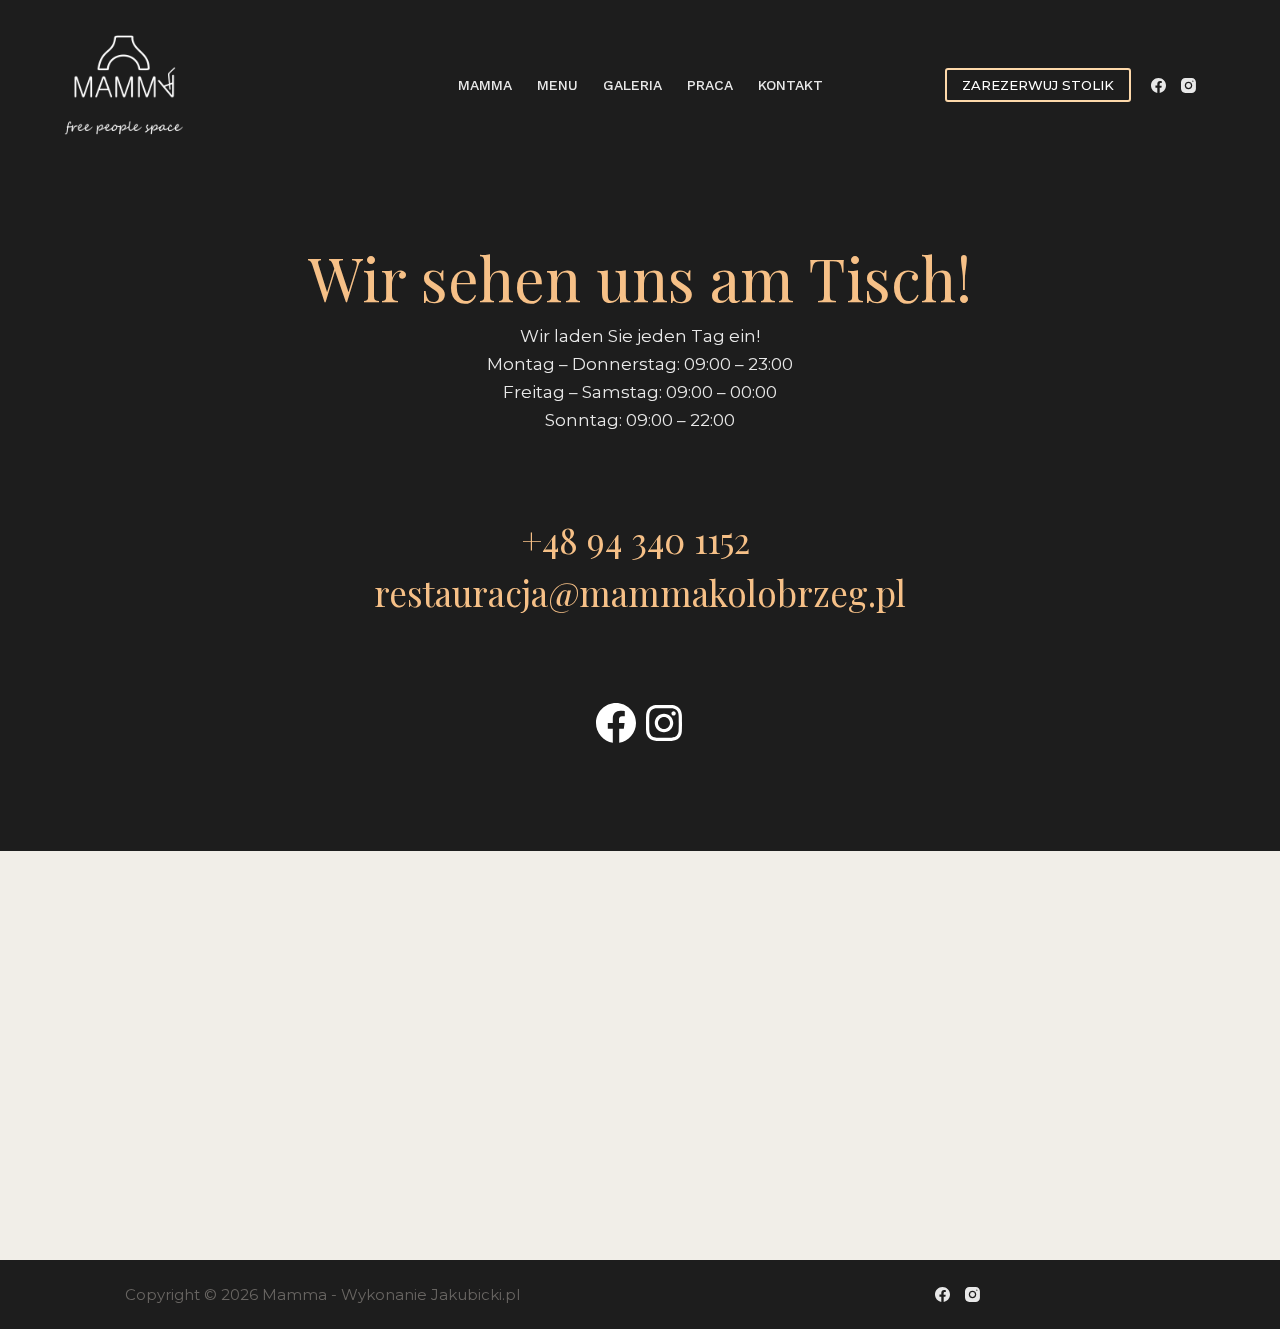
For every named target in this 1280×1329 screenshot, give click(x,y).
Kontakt (790, 85)
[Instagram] (1188, 85)
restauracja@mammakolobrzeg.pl (640, 592)
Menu (557, 85)
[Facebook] (1158, 85)
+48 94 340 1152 (640, 539)
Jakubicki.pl (475, 1294)
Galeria (632, 85)
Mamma (485, 85)
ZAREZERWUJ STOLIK (1038, 85)
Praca (710, 85)
